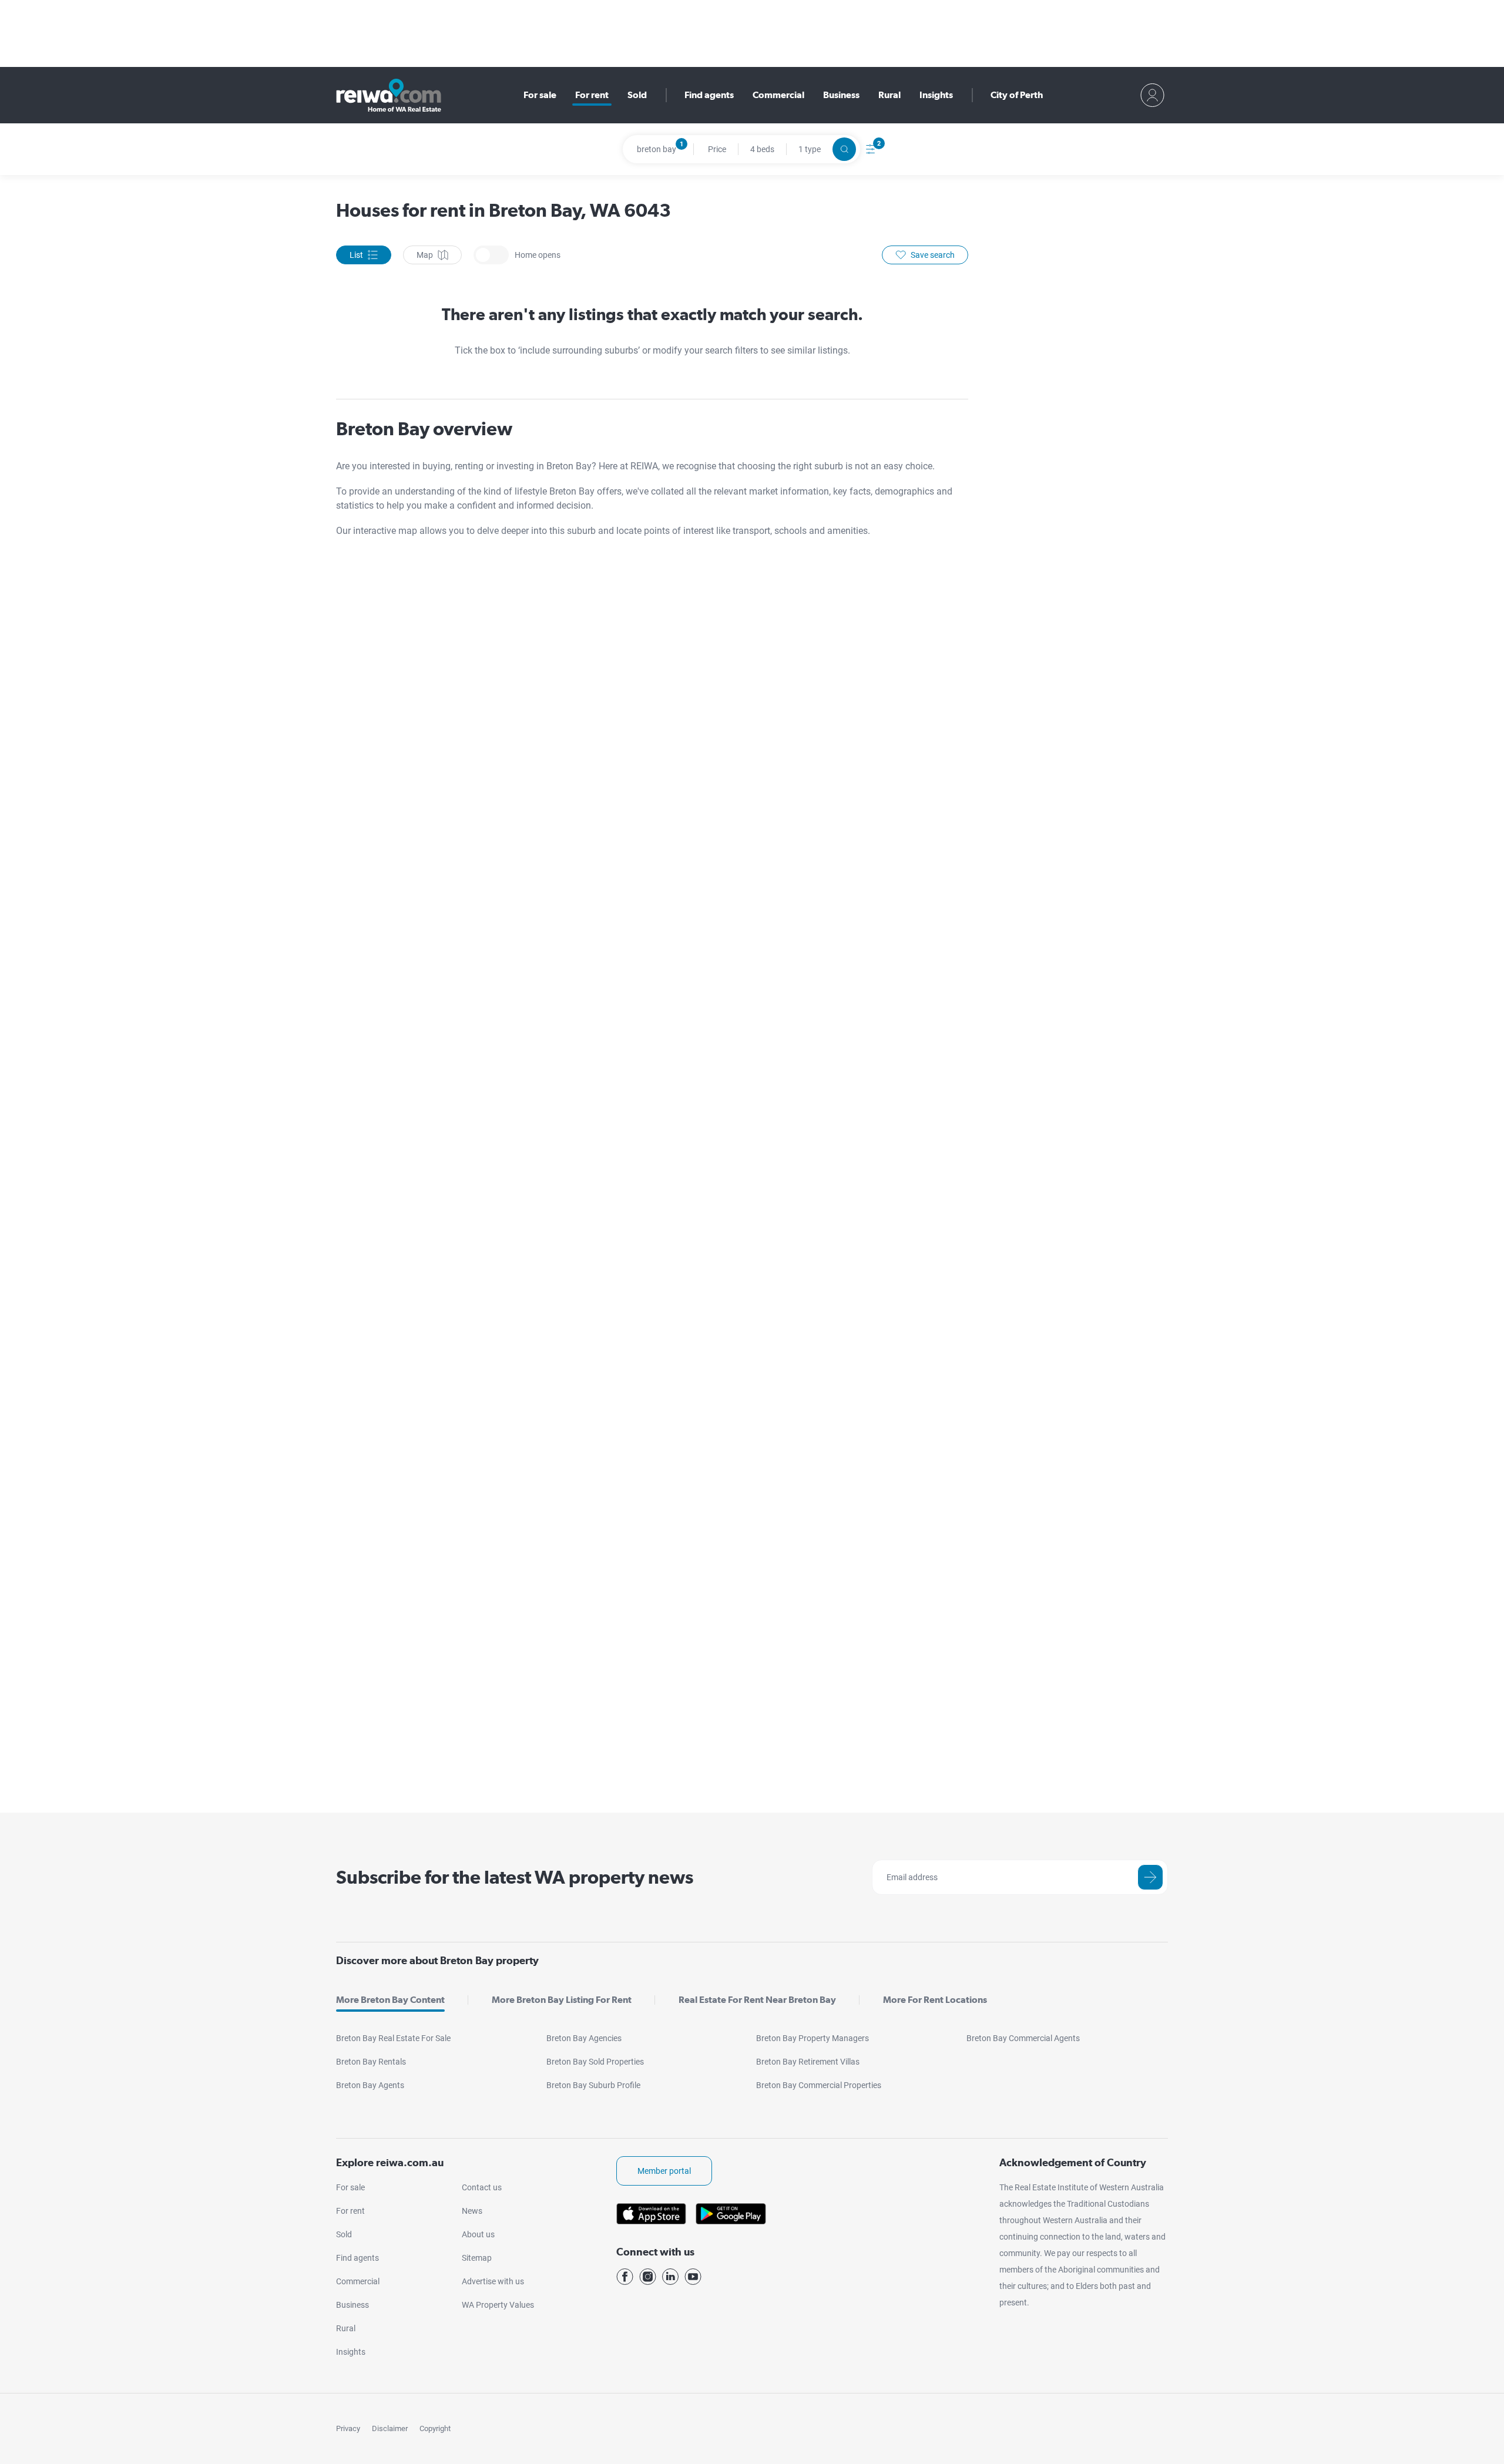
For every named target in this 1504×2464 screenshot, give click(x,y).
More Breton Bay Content (390, 2000)
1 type (810, 149)
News (472, 2211)
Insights (936, 95)
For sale (540, 95)
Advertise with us (493, 2281)
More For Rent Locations (935, 2000)
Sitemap (477, 2258)
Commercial (778, 95)
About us (478, 2234)
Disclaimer (390, 2428)
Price (717, 149)
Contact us (482, 2187)
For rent (592, 95)
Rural (889, 95)
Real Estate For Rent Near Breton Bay (757, 2000)
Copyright (435, 2428)
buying (437, 466)
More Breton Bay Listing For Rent (562, 2000)
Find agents (709, 95)
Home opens (491, 255)
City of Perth (1017, 95)
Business (841, 95)
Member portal (664, 2171)
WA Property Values (498, 2305)
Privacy (348, 2428)
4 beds (762, 149)
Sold (637, 95)
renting (470, 466)
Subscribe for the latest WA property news (515, 1877)
